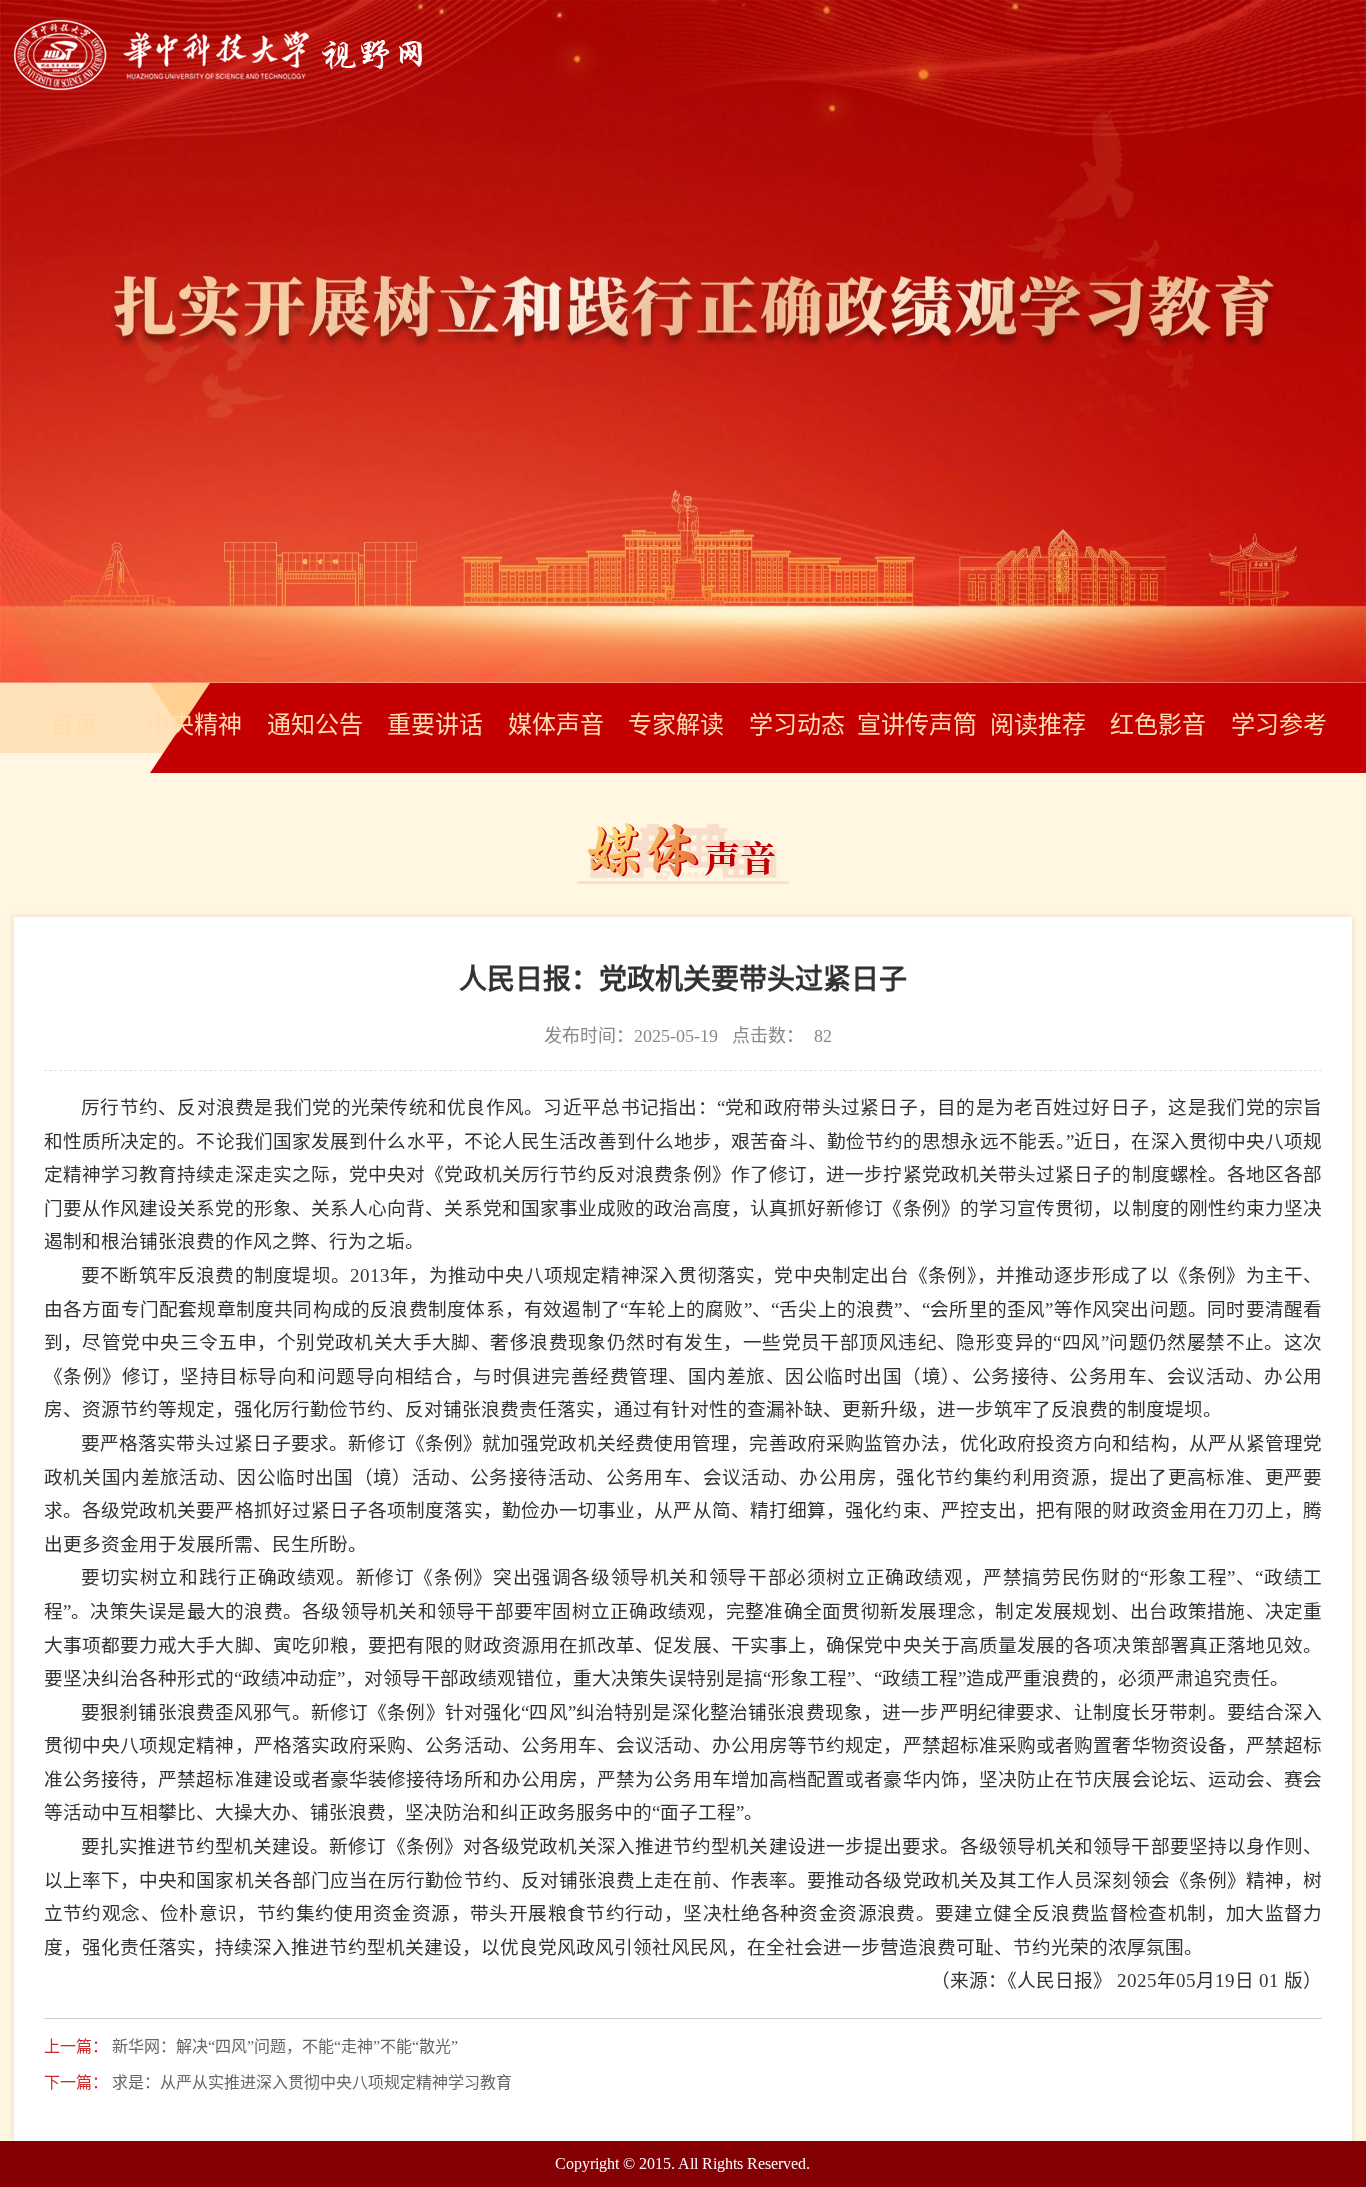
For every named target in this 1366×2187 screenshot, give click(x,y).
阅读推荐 (1038, 725)
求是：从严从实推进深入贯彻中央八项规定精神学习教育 (312, 2083)
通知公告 (315, 725)
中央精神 (194, 725)
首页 (74, 725)
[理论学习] (218, 84)
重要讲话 (435, 725)
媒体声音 (556, 725)
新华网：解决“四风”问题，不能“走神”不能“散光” (285, 2047)
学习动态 (797, 725)
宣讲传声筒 (917, 725)
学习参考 (1279, 725)
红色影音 (1158, 725)
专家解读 (676, 725)
